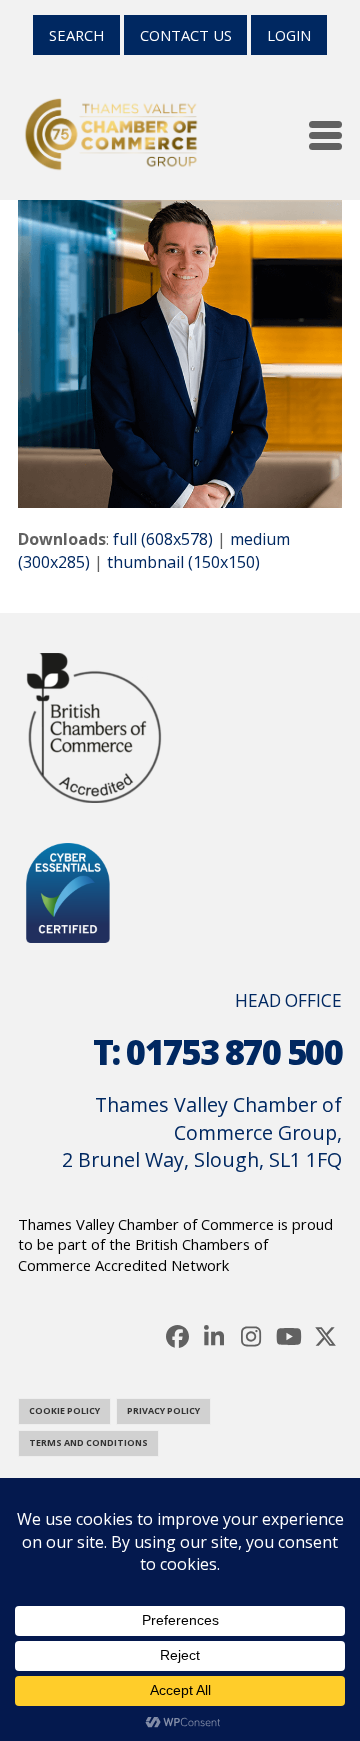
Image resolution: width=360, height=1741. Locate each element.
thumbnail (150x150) (183, 562)
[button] (325, 135)
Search (76, 35)
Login (289, 35)
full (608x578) (163, 539)
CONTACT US (186, 35)
